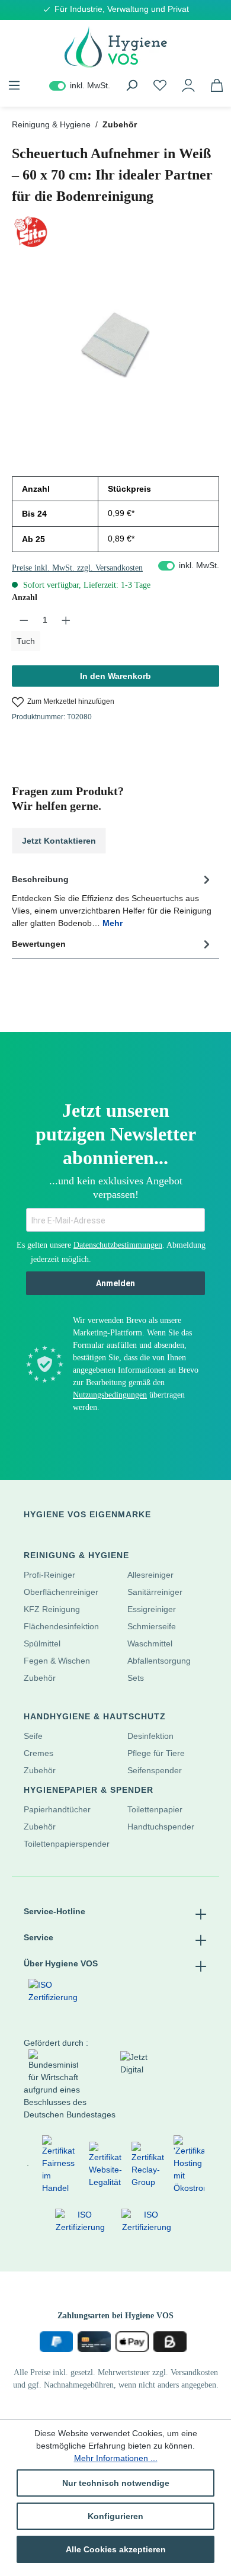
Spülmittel (42, 1643)
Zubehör (40, 1678)
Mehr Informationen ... (116, 2458)
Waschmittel (150, 1643)
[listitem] (27, 2165)
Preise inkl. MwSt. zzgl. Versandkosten (77, 568)
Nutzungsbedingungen (110, 1395)
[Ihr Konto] (188, 85)
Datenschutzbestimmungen (118, 1245)
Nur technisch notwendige (116, 2483)
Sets (136, 1678)
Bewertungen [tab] (39, 944)
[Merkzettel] (160, 85)
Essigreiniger (152, 1609)
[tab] (113, 900)
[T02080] (115, 343)
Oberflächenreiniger (61, 1592)
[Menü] (14, 85)
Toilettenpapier (155, 1809)
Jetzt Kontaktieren (59, 841)
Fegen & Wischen (57, 1661)
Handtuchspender (161, 1827)
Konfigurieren (115, 2516)
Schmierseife (152, 1626)
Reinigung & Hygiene (76, 1555)
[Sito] (115, 232)
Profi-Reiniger (49, 1575)
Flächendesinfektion (61, 1626)
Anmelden (115, 1283)
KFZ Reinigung (52, 1609)
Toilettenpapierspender (67, 1844)
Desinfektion (150, 1736)
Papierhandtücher (57, 1809)
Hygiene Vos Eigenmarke (87, 1514)
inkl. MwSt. (80, 85)
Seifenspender (155, 1770)
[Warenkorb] (217, 85)
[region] (115, 343)
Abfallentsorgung (159, 1661)
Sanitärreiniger (155, 1592)
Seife (33, 1736)
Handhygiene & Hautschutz (95, 1716)
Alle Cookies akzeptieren (116, 2549)
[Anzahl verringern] (24, 620)
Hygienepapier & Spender (89, 1790)
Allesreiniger (150, 1575)
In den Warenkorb (115, 676)
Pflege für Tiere (156, 1753)
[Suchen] (131, 85)
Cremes (38, 1753)
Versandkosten (194, 2372)
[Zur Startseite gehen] (115, 47)
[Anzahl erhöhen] (66, 620)
